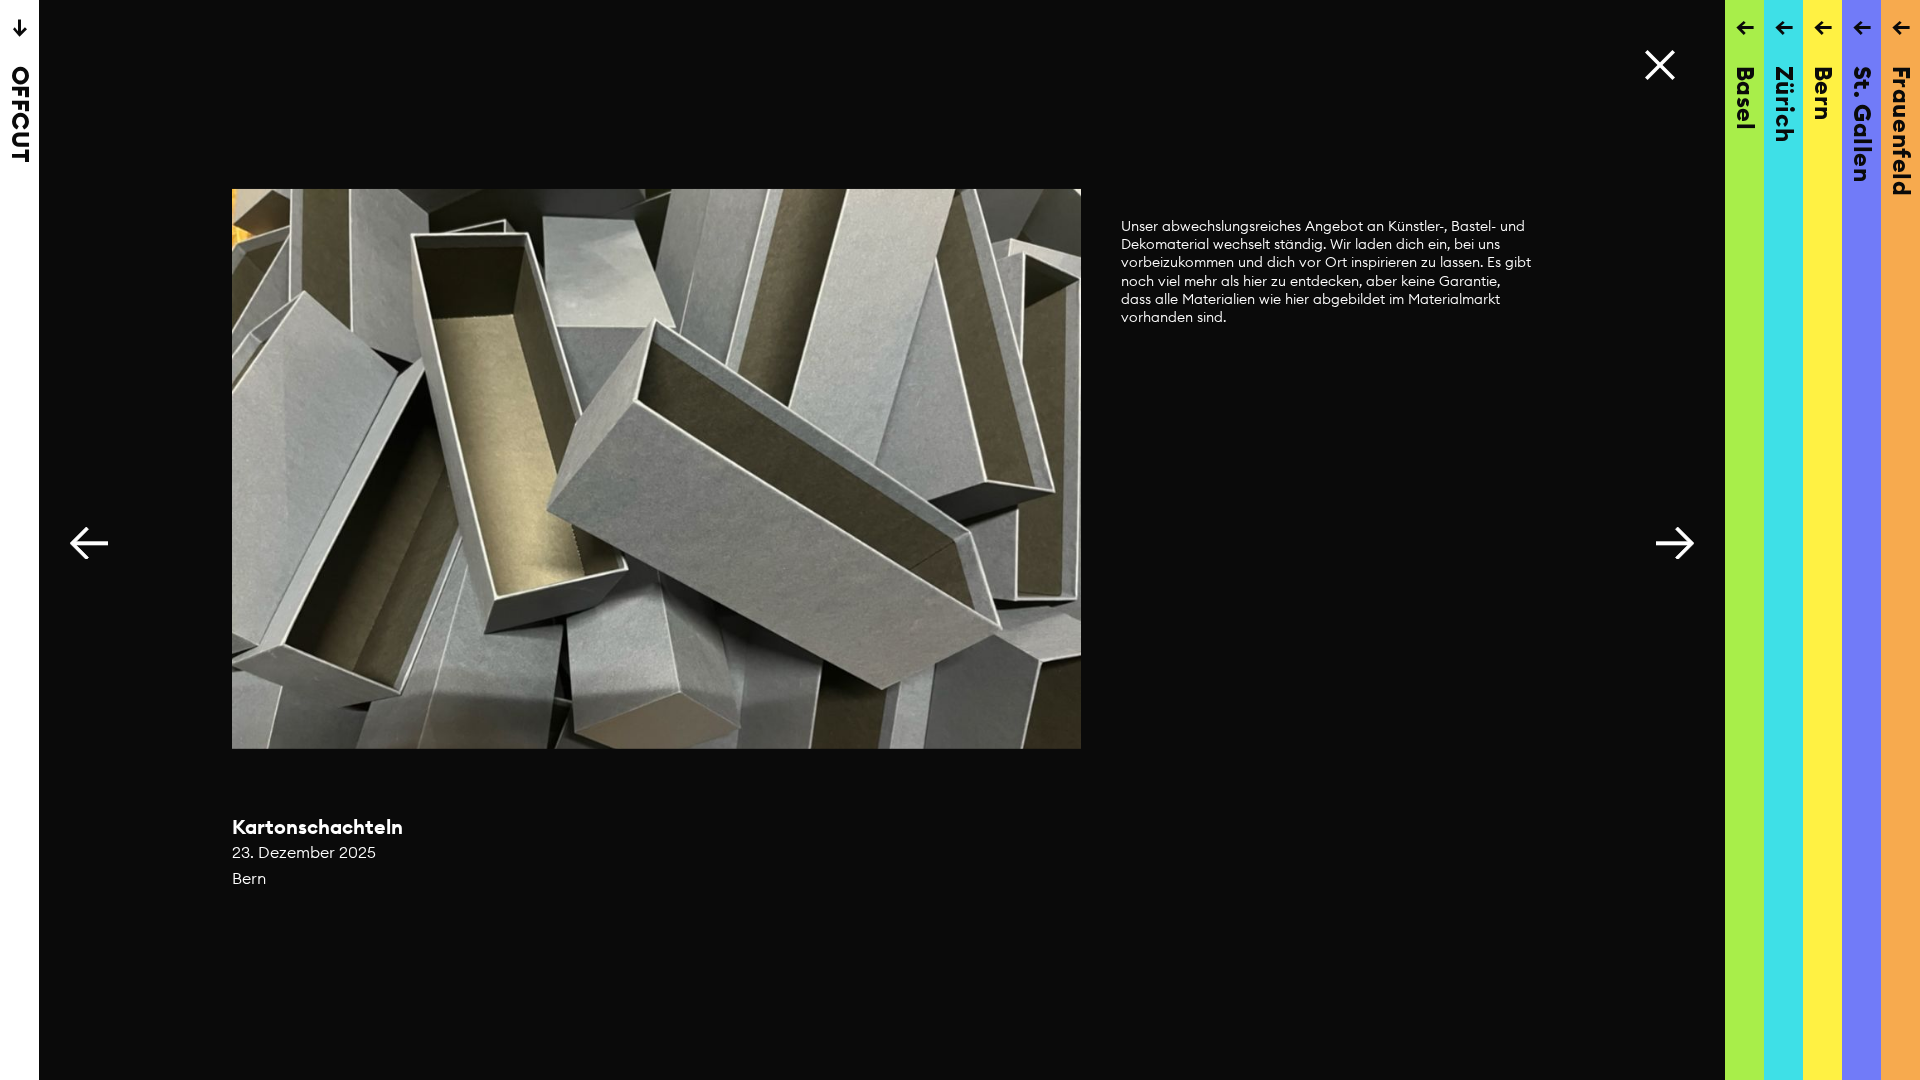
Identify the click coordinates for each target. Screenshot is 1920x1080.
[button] (1675, 540)
